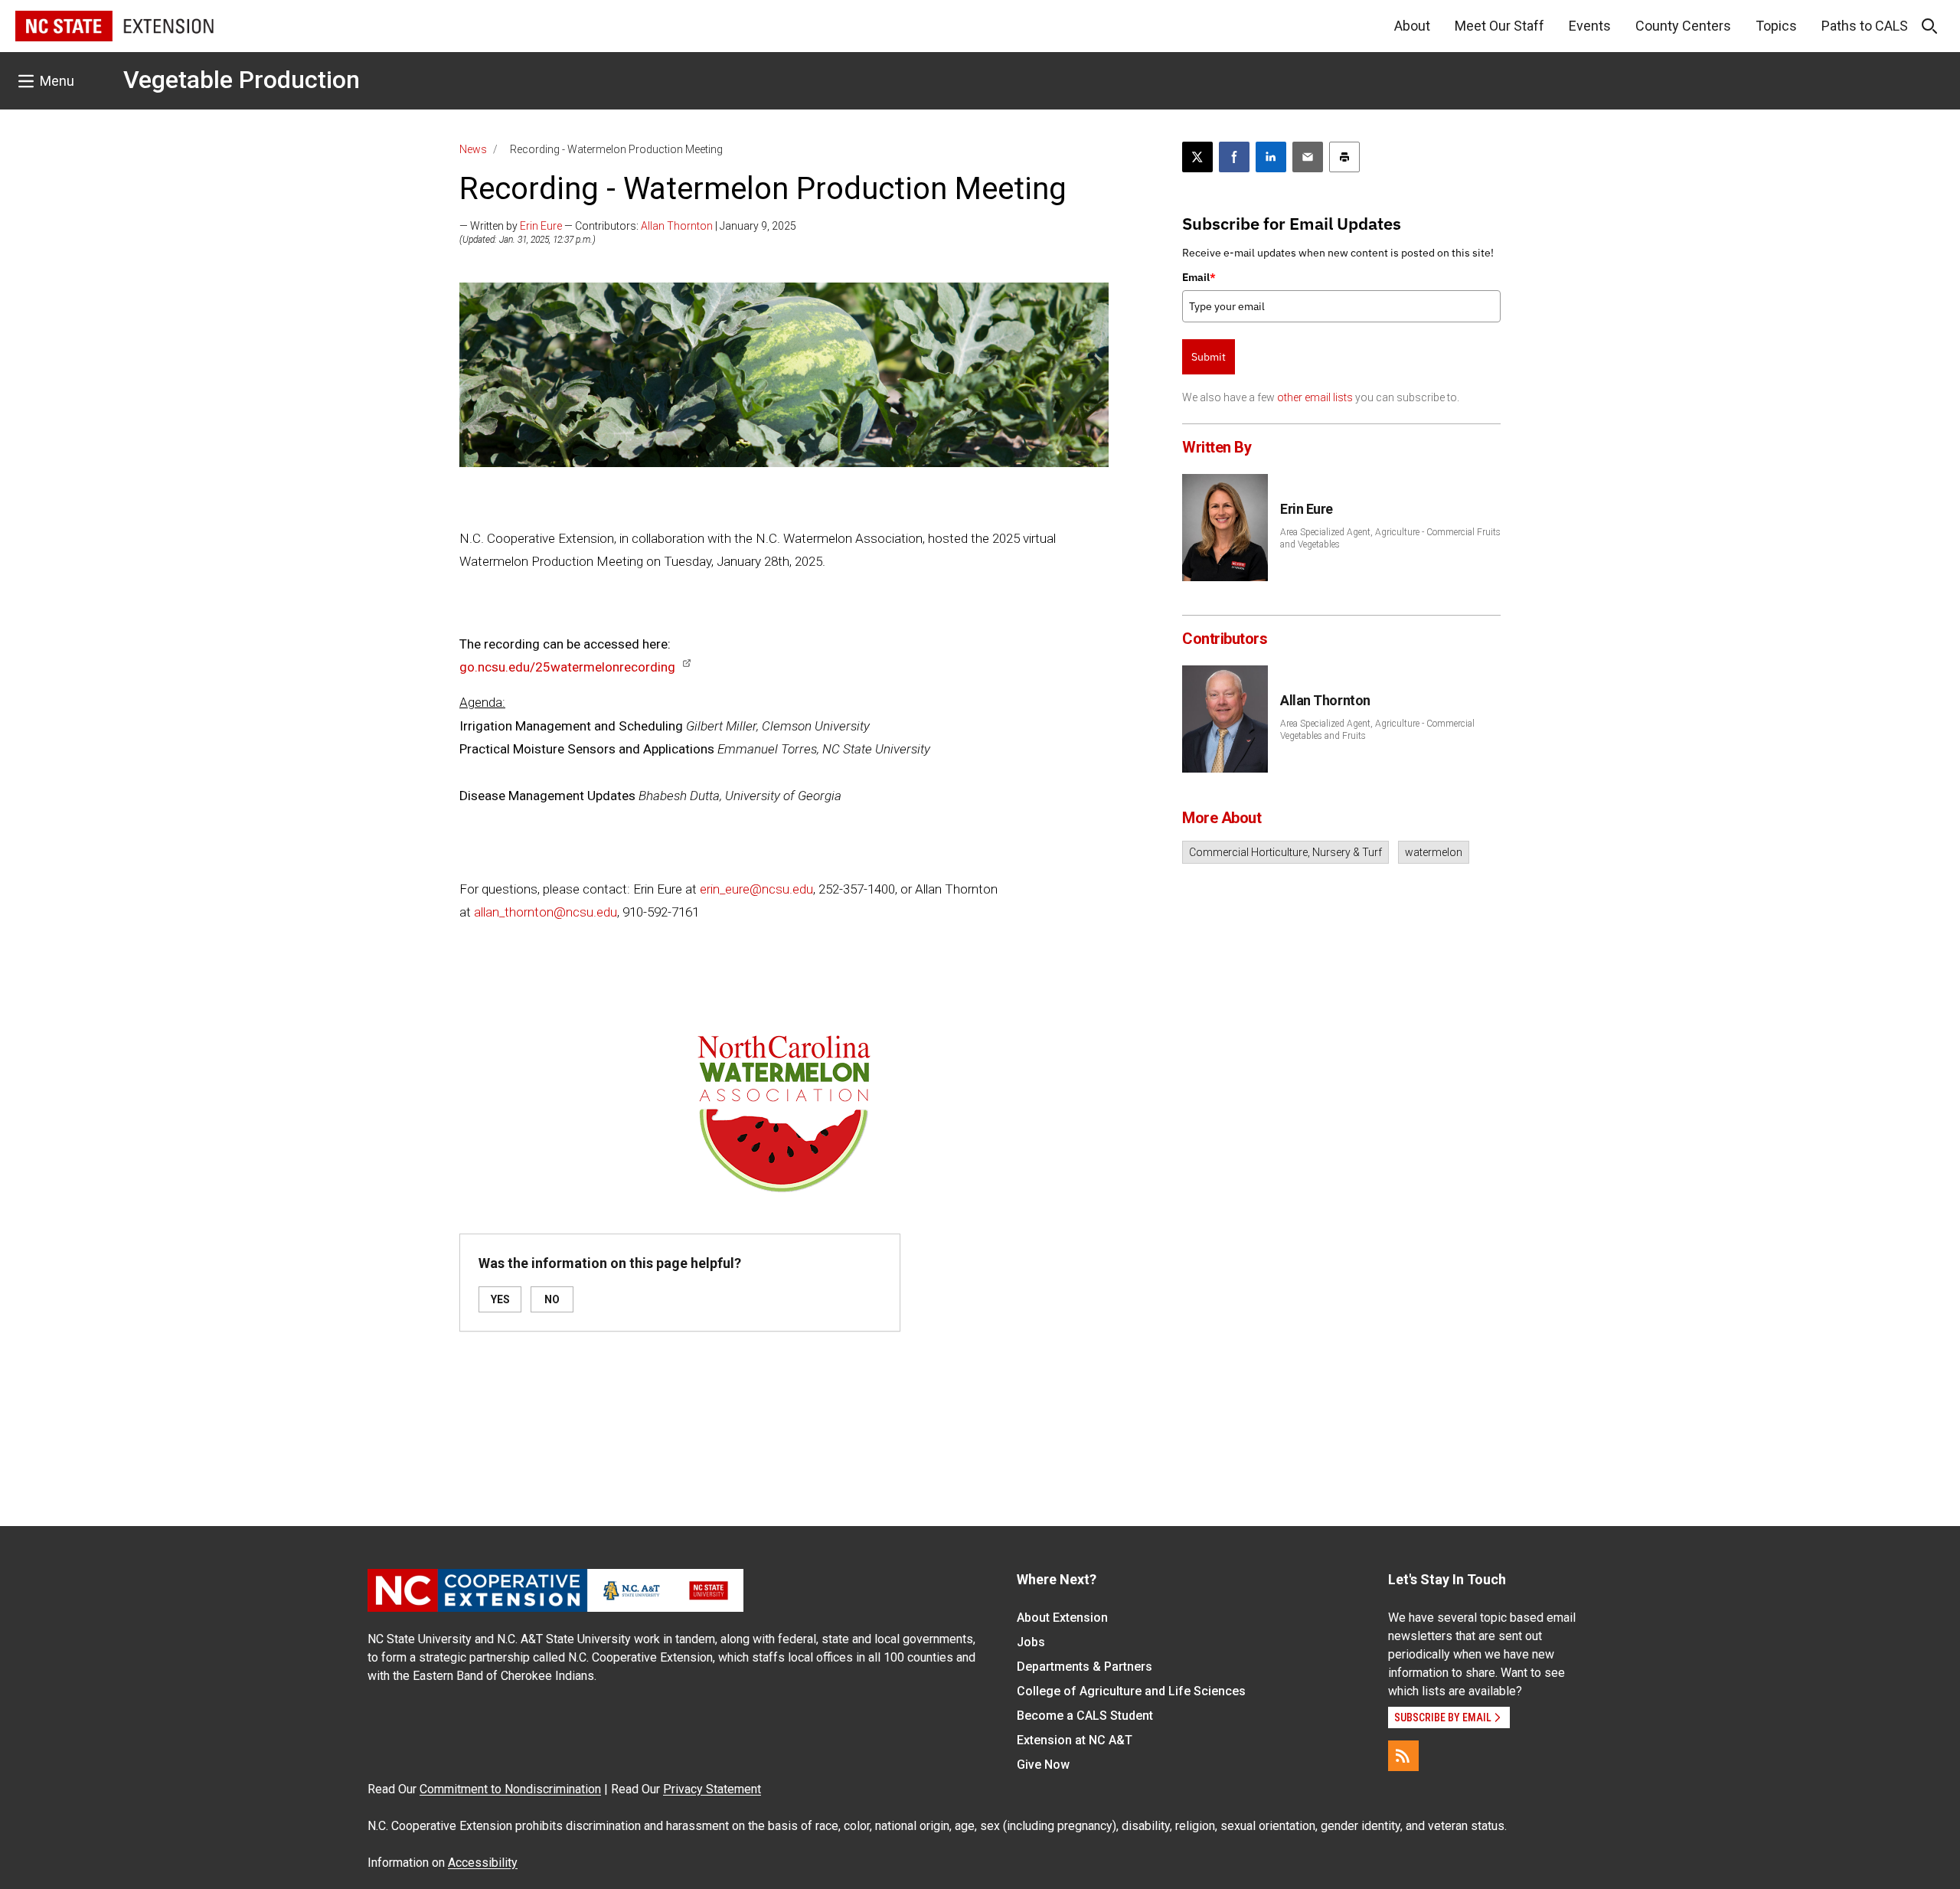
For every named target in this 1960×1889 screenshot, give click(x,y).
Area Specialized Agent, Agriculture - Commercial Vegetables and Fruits (1377, 730)
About (1412, 26)
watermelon (1434, 852)
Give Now (1043, 1765)
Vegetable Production (242, 80)
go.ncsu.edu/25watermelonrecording (567, 667)
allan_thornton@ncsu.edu (546, 912)
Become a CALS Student (1085, 1716)
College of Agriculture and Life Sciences (1131, 1691)
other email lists (1315, 397)
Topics (1776, 26)
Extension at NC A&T (1075, 1740)
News (473, 149)
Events (1590, 26)
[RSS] (1403, 1756)
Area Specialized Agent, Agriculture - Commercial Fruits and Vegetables (1390, 538)
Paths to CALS (1865, 26)
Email (1199, 277)
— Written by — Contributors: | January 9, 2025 (628, 226)
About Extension (1062, 1618)
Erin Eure (541, 226)
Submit (1209, 357)
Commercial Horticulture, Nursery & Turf (1285, 852)
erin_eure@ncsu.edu (756, 889)
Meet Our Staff (1499, 26)
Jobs (1031, 1642)
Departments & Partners (1085, 1667)
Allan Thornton (677, 226)
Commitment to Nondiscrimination (510, 1789)
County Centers (1683, 26)
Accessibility (483, 1863)
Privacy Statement (712, 1789)
